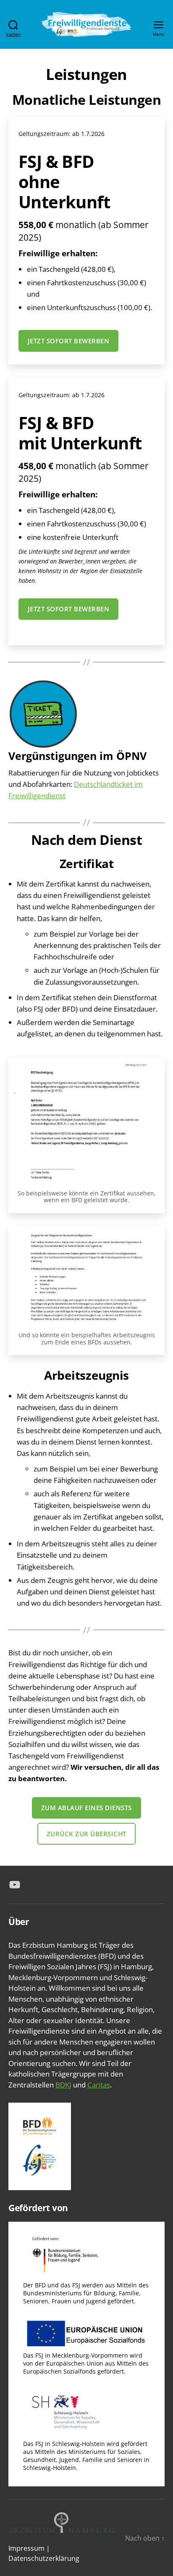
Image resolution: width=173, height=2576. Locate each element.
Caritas (99, 2085)
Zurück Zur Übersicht (86, 1834)
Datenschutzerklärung (44, 2558)
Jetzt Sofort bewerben (69, 341)
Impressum (26, 2548)
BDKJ (63, 2085)
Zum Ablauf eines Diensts (86, 1808)
